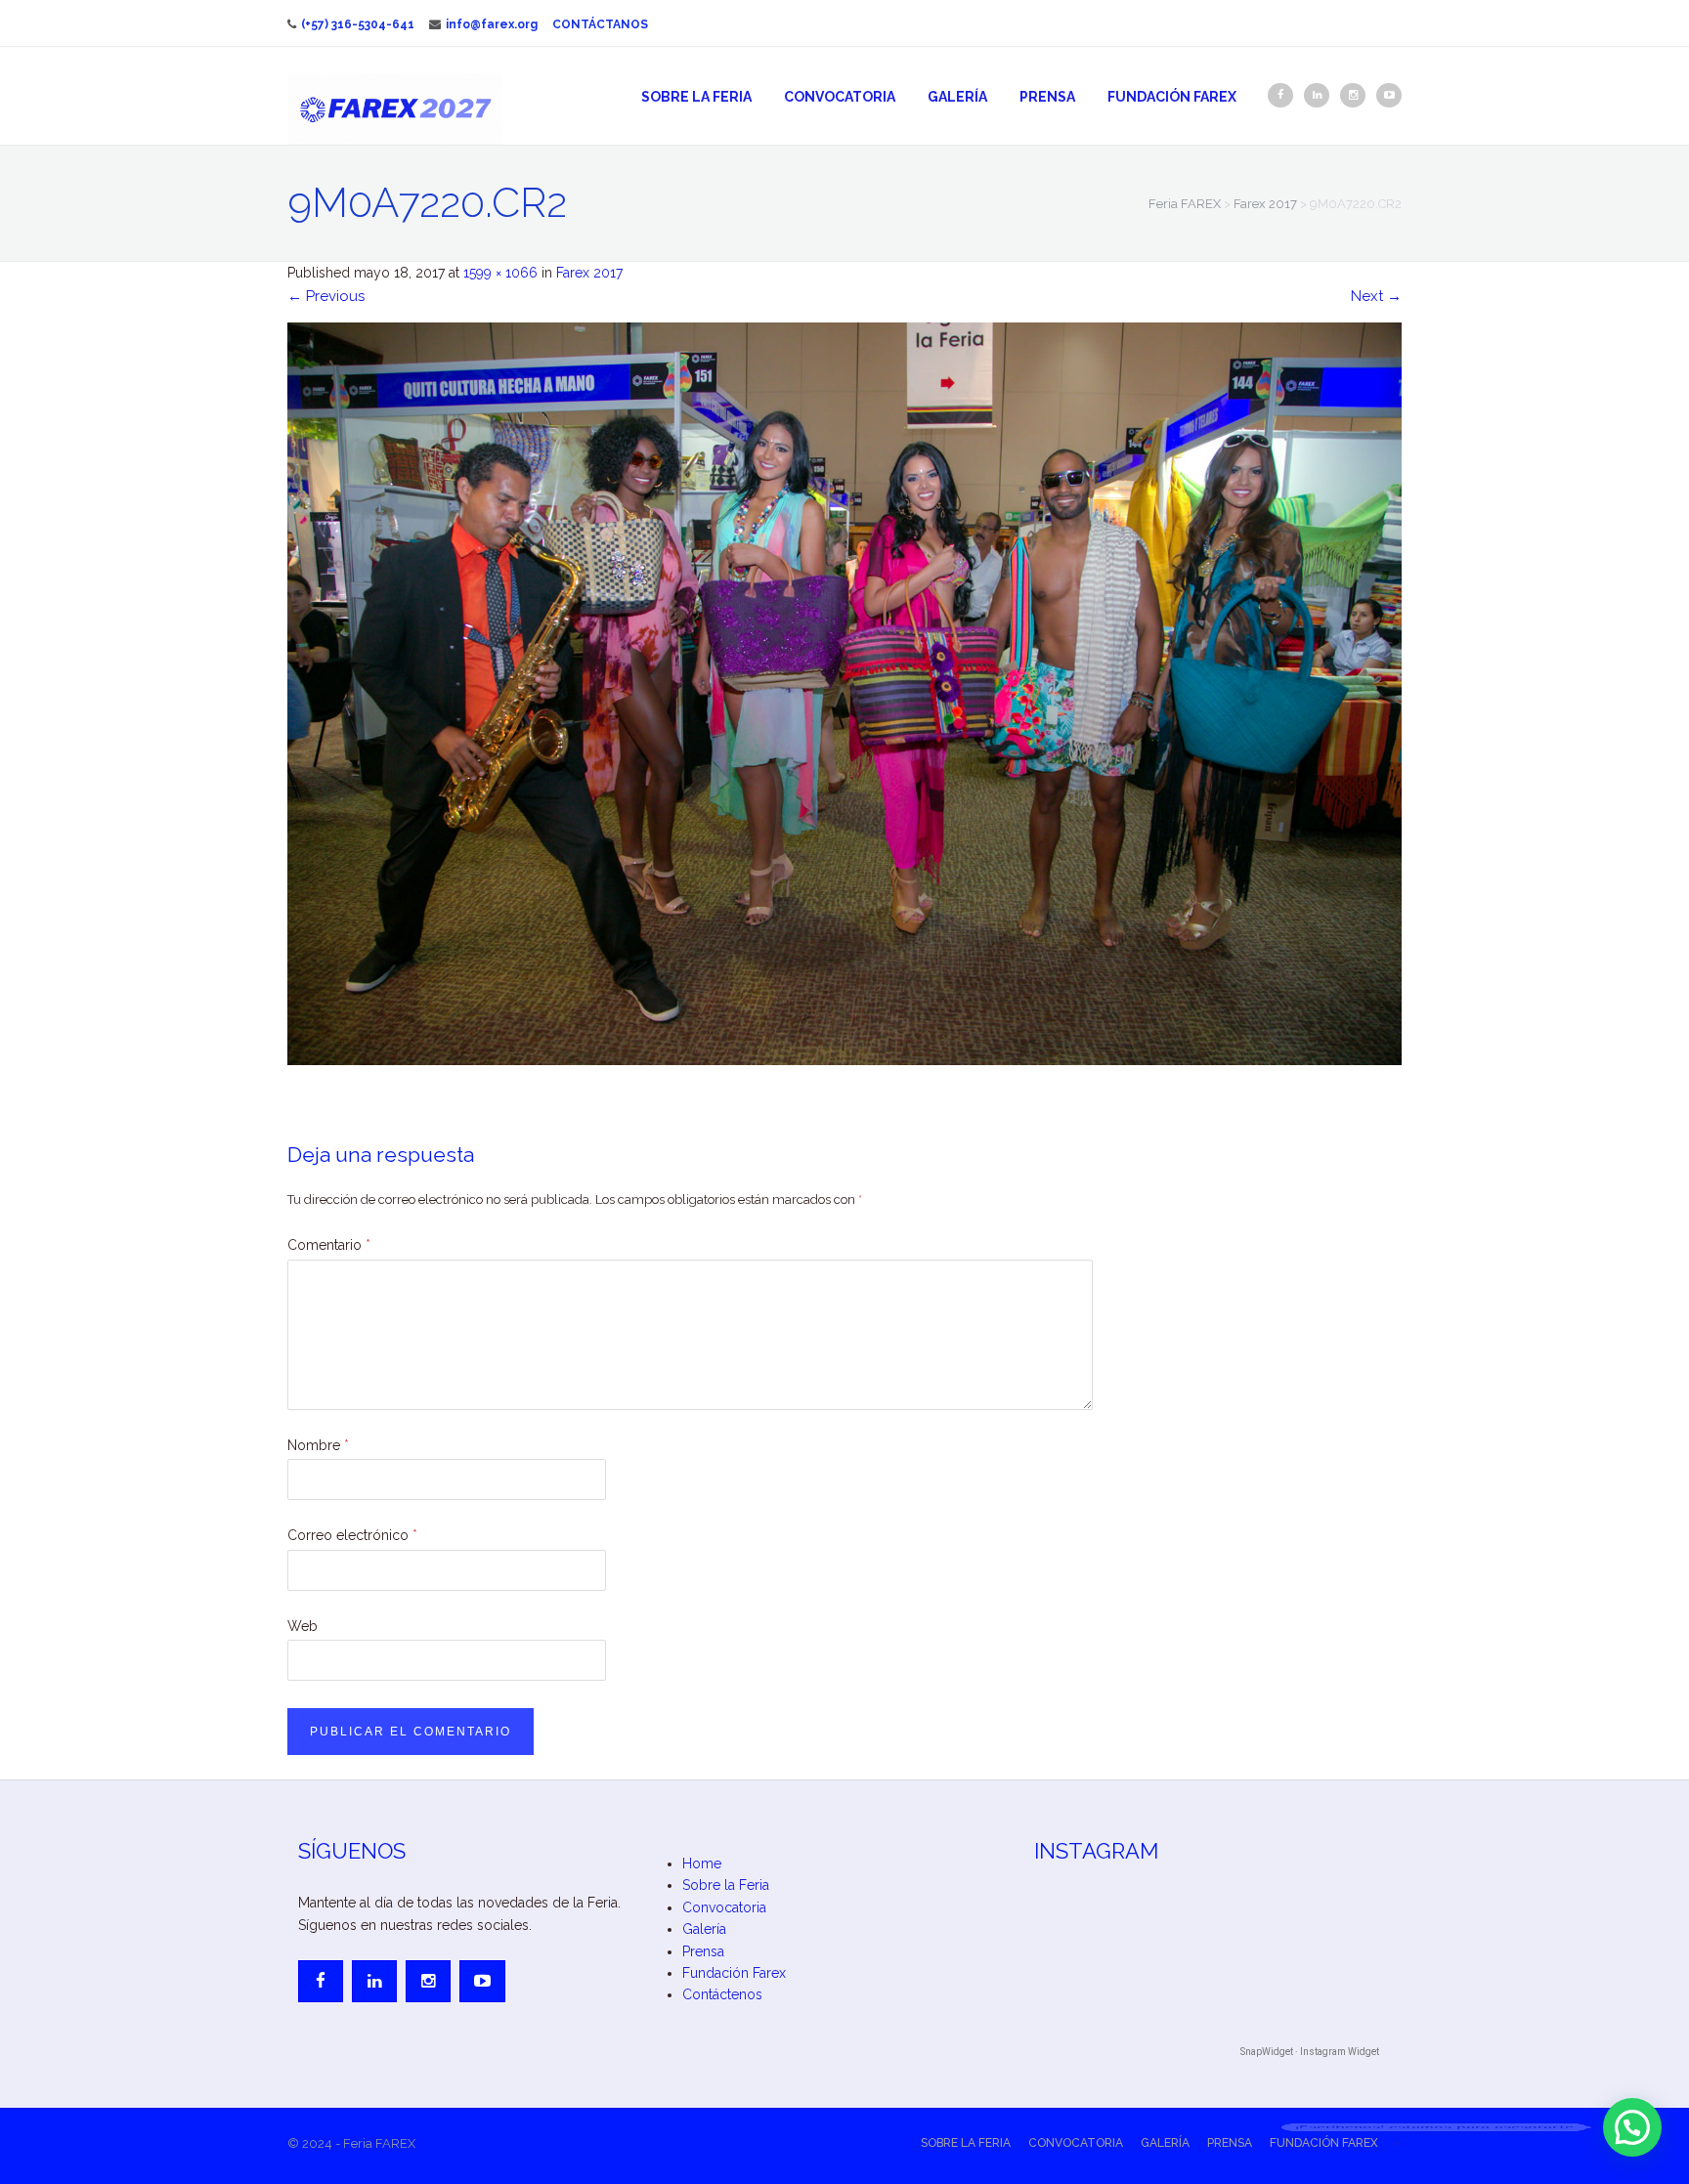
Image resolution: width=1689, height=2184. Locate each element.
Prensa (1047, 97)
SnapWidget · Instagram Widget (1310, 2052)
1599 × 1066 (500, 273)
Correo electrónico (352, 1535)
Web (303, 1626)
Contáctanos (600, 24)
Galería (957, 97)
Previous (326, 296)
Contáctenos (722, 1994)
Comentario (329, 1245)
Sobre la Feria (696, 97)
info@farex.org (492, 24)
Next (1376, 296)
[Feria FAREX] (395, 108)
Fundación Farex (1172, 97)
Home (702, 1863)
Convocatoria (840, 97)
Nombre (318, 1445)
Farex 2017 (589, 273)
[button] (1632, 2127)
